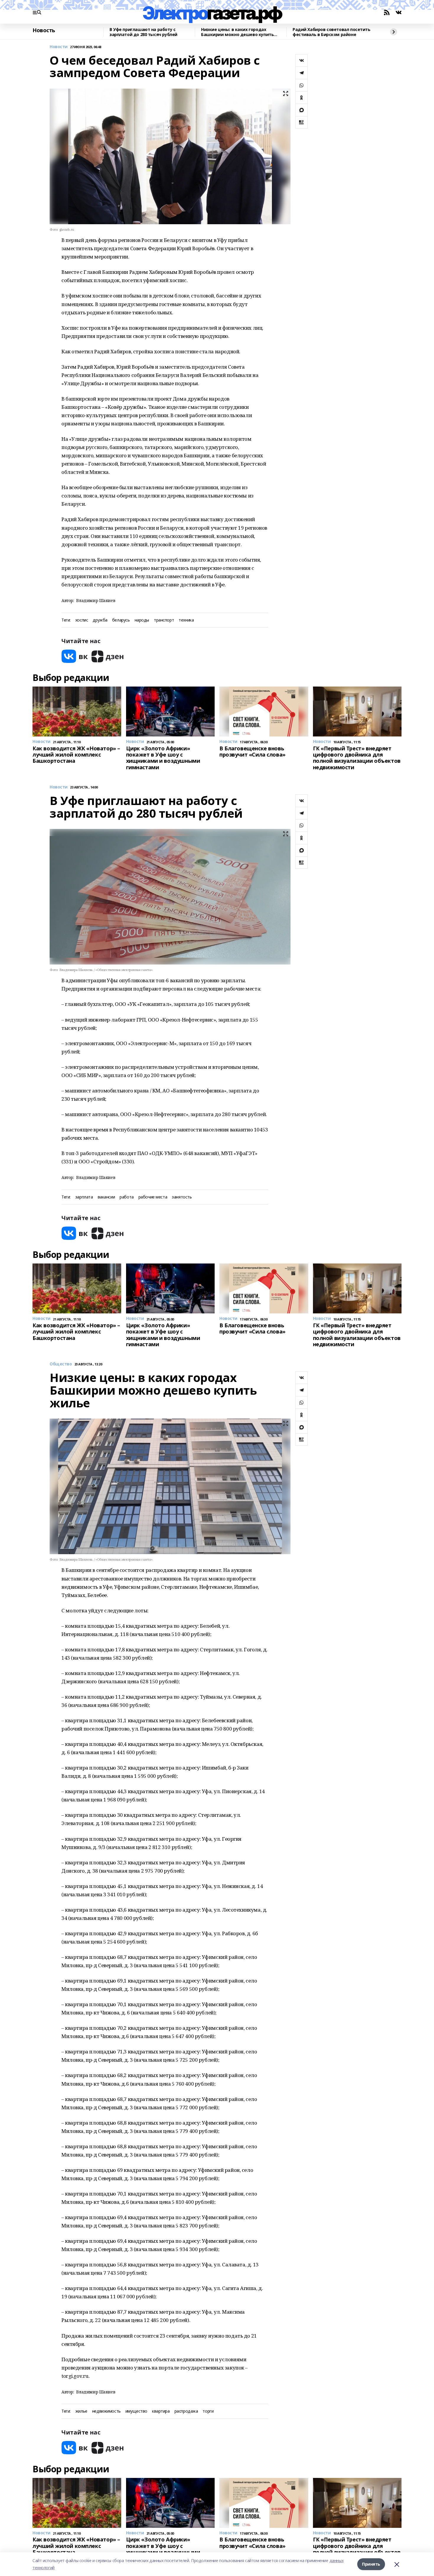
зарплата (84, 1197)
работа (127, 1197)
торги (208, 2411)
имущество (136, 2411)
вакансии (106, 1197)
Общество (61, 1364)
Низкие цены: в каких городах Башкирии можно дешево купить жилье (237, 32)
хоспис (82, 620)
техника (186, 620)
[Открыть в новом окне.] (75, 656)
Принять (371, 2564)
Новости (59, 47)
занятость (182, 1197)
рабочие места (153, 1197)
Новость (44, 30)
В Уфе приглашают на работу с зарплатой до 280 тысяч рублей (143, 32)
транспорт (164, 620)
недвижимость (106, 2411)
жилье (81, 2411)
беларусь (121, 620)
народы (142, 620)
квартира (161, 2411)
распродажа (186, 2411)
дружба (100, 620)
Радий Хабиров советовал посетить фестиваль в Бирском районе (332, 32)
